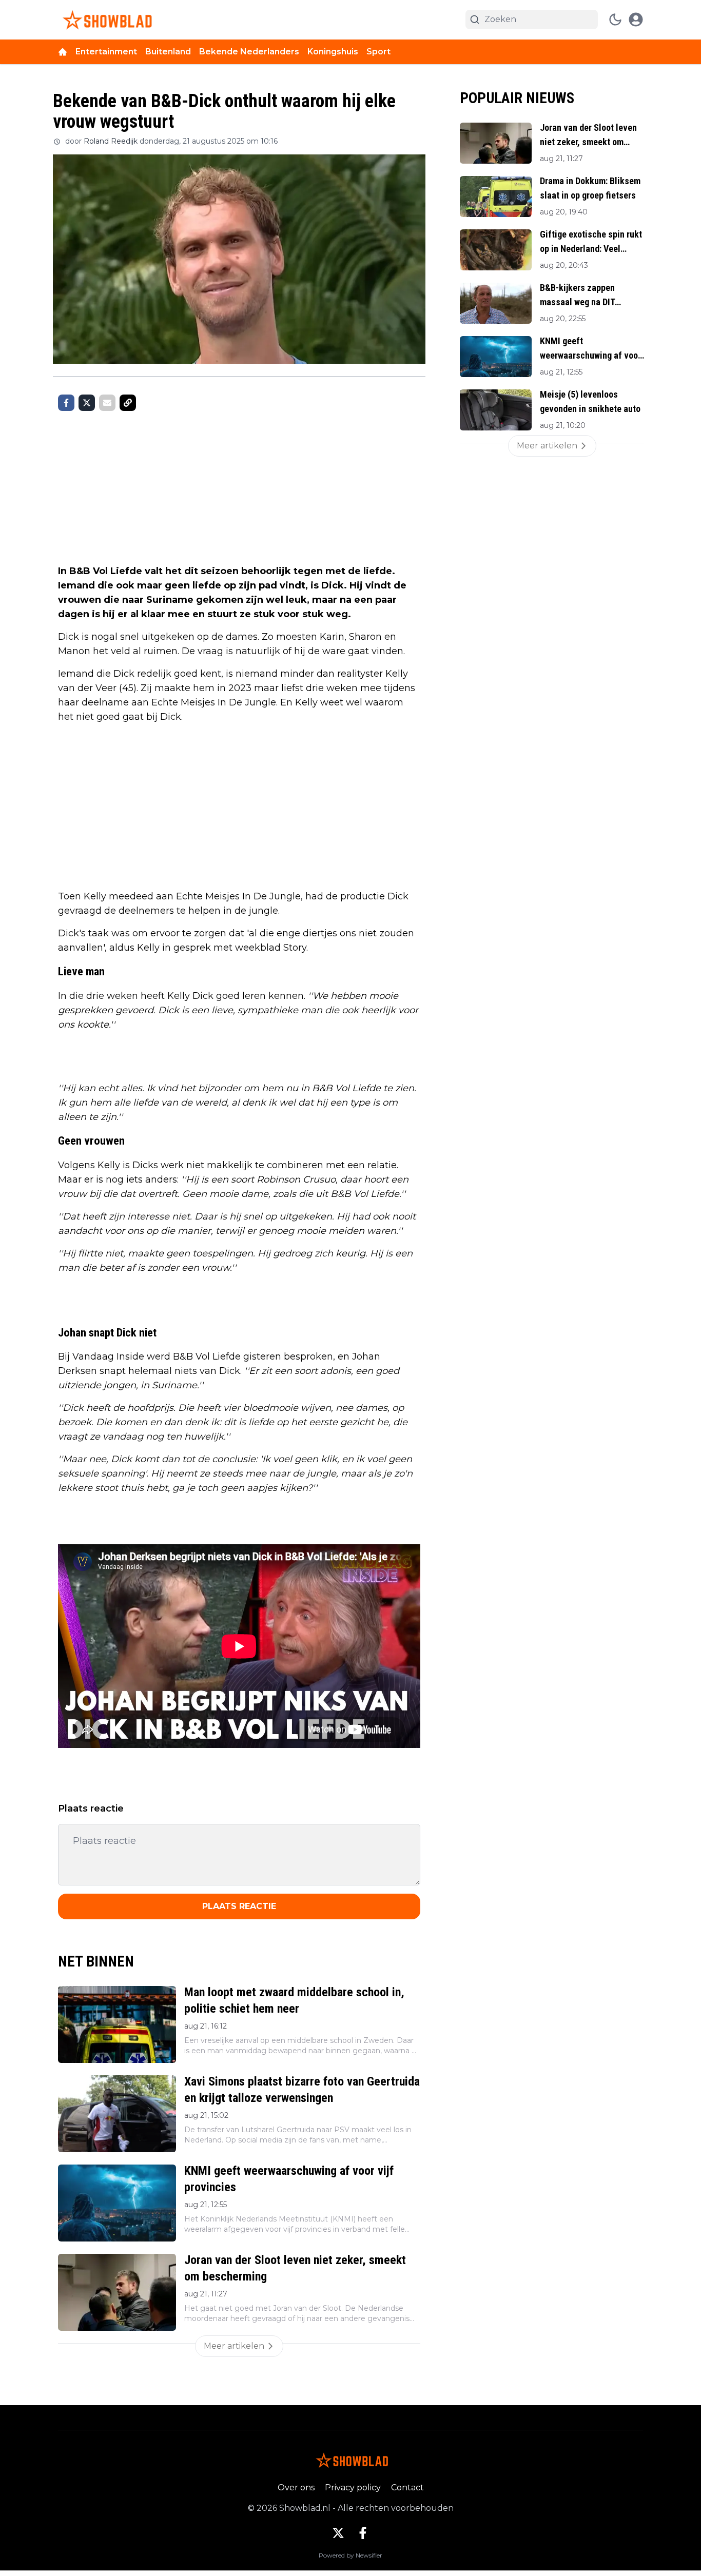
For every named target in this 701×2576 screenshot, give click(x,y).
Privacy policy (353, 2487)
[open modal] (636, 19)
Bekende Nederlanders (249, 52)
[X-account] (338, 2533)
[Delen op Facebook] (66, 403)
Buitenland (168, 52)
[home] (63, 52)
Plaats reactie (239, 1906)
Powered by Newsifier (350, 2555)
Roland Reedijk (111, 141)
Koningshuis (333, 52)
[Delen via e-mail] (107, 403)
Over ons (296, 2487)
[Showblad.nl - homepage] (105, 20)
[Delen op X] (87, 403)
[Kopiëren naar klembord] (128, 403)
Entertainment (106, 52)
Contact (407, 2487)
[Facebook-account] (363, 2533)
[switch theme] (615, 19)
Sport (378, 52)
